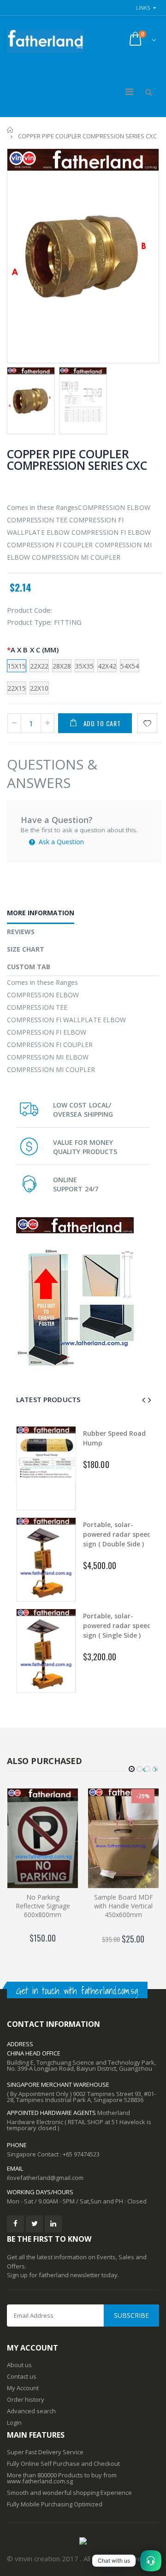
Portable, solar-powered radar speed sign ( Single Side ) (117, 1626)
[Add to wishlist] (147, 723)
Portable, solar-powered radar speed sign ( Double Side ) (117, 1534)
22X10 (39, 688)
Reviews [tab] (21, 932)
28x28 (62, 666)
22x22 (39, 666)
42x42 (107, 666)
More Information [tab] (41, 913)
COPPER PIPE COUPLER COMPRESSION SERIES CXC (77, 459)
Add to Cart (102, 723)
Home (10, 130)
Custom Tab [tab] (29, 967)
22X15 (17, 688)
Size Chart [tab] (26, 949)
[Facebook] (15, 2224)
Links (143, 8)
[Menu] (129, 92)
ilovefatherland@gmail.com (45, 2178)
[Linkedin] (53, 2224)
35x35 (84, 666)
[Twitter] (34, 2224)
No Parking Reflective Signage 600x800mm (43, 1906)
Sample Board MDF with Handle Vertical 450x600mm (124, 1906)
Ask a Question (60, 842)
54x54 (130, 666)
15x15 (17, 666)
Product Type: (30, 622)
